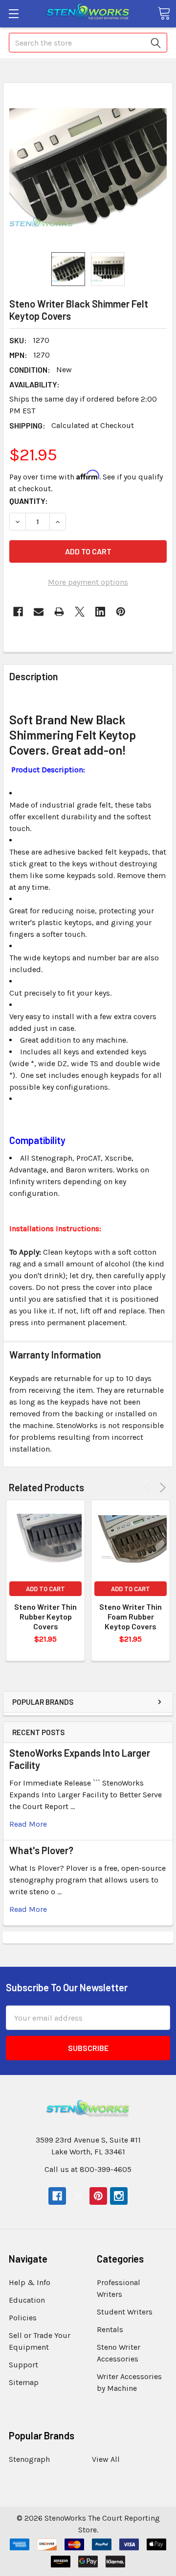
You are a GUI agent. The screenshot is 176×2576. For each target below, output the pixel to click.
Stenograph (29, 2459)
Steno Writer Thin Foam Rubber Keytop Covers (131, 1616)
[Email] (39, 612)
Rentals (110, 2329)
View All (106, 2459)
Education (27, 2300)
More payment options (88, 582)
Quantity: (29, 501)
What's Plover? (41, 1850)
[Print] (59, 612)
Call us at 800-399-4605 (88, 2169)
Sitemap (24, 2382)
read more (28, 1824)
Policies (23, 2318)
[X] (80, 612)
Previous (149, 1488)
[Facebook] (18, 612)
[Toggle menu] (13, 13)
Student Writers (125, 2312)
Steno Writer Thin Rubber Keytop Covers (45, 1616)
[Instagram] (119, 2196)
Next (161, 1488)
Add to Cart (45, 1589)
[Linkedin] (100, 612)
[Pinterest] (121, 612)
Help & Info (30, 2282)
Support (23, 2365)
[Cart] (164, 13)
